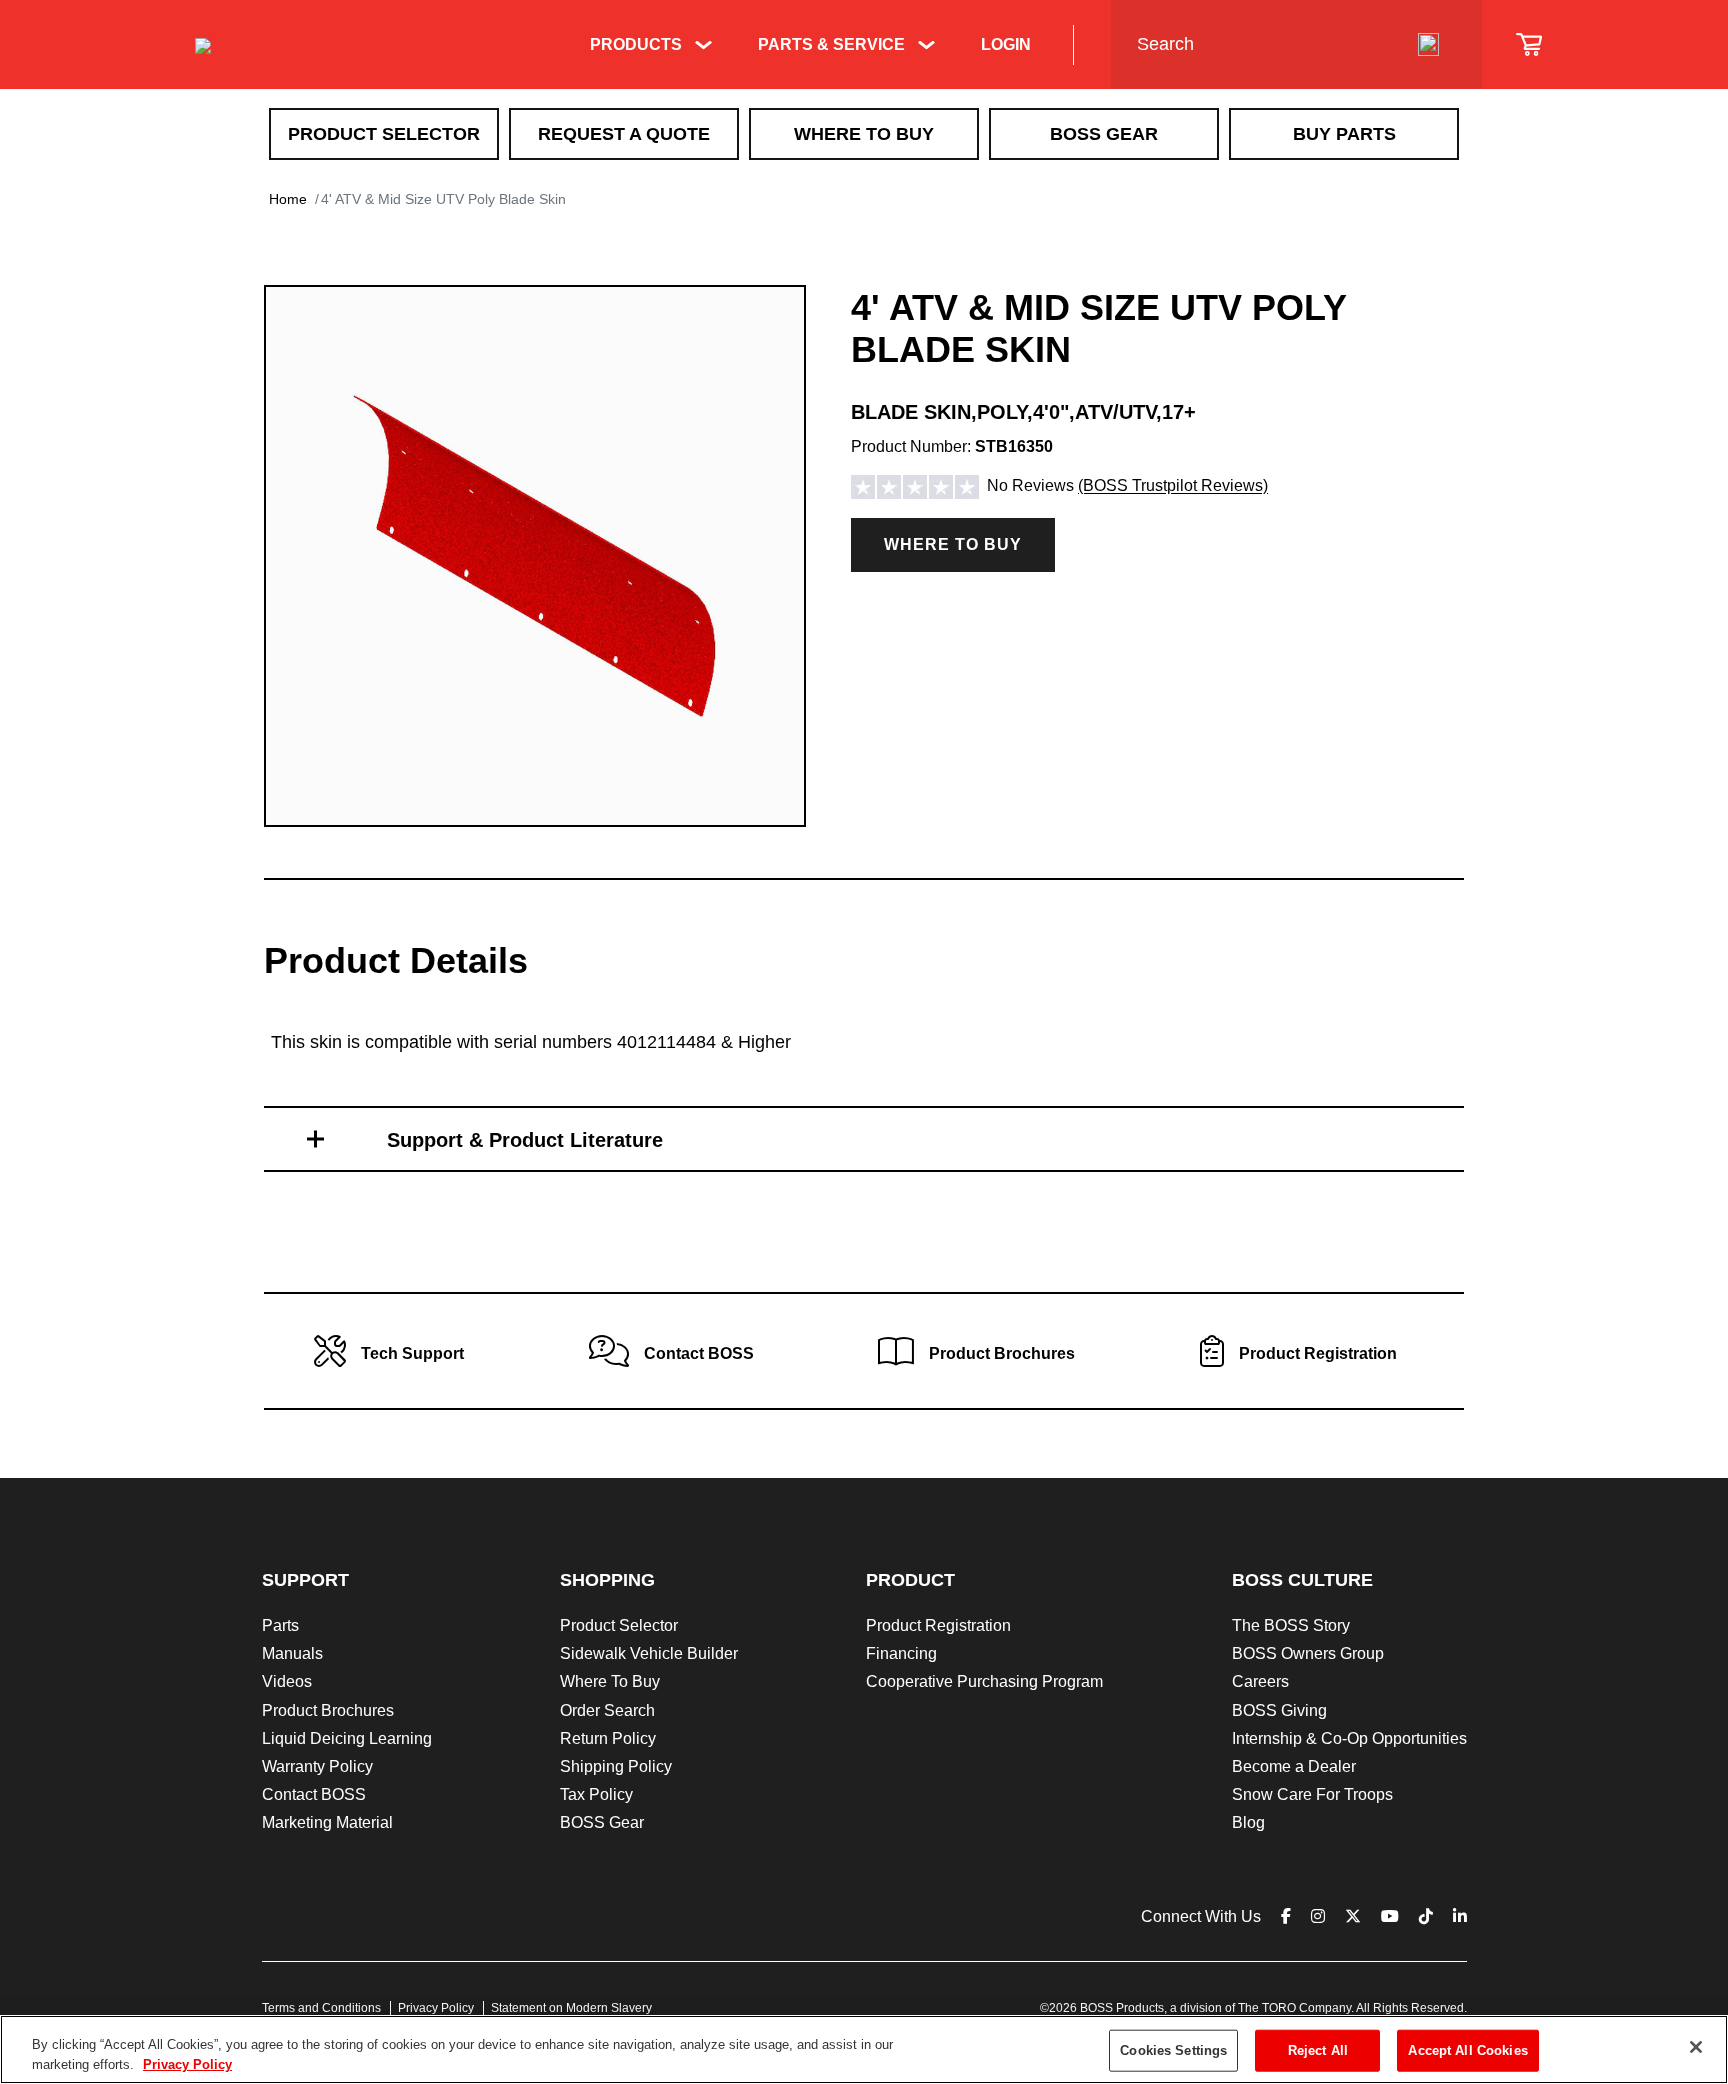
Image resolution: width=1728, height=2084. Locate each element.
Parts (280, 1625)
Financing (901, 1653)
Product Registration (938, 1625)
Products (636, 44)
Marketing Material (327, 1822)
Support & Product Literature (525, 1140)
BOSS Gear (1104, 134)
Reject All (1318, 2050)
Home (288, 199)
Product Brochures (328, 1710)
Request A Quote (624, 134)
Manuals (292, 1653)
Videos (287, 1681)
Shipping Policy (616, 1766)
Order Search (607, 1710)
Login (1006, 44)
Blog (1248, 1822)
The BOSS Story (1291, 1625)
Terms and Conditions (321, 2008)
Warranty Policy (317, 1766)
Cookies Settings (1173, 2050)
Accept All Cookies (1467, 2050)
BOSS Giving (1279, 1710)
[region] (864, 2049)
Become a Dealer (1294, 1766)
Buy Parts (1344, 134)
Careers (1260, 1681)
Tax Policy (596, 1794)
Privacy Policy (436, 2008)
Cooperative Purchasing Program (984, 1681)
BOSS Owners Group (1308, 1653)
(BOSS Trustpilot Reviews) (1173, 486)
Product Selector (384, 134)
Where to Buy (953, 544)
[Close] (1696, 2047)
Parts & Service (831, 44)
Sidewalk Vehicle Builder (649, 1653)
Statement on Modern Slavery (571, 2008)
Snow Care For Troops (1312, 1794)
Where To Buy (864, 134)
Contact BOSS (314, 1794)
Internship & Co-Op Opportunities (1349, 1738)
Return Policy (608, 1738)
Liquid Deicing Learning (347, 1738)
